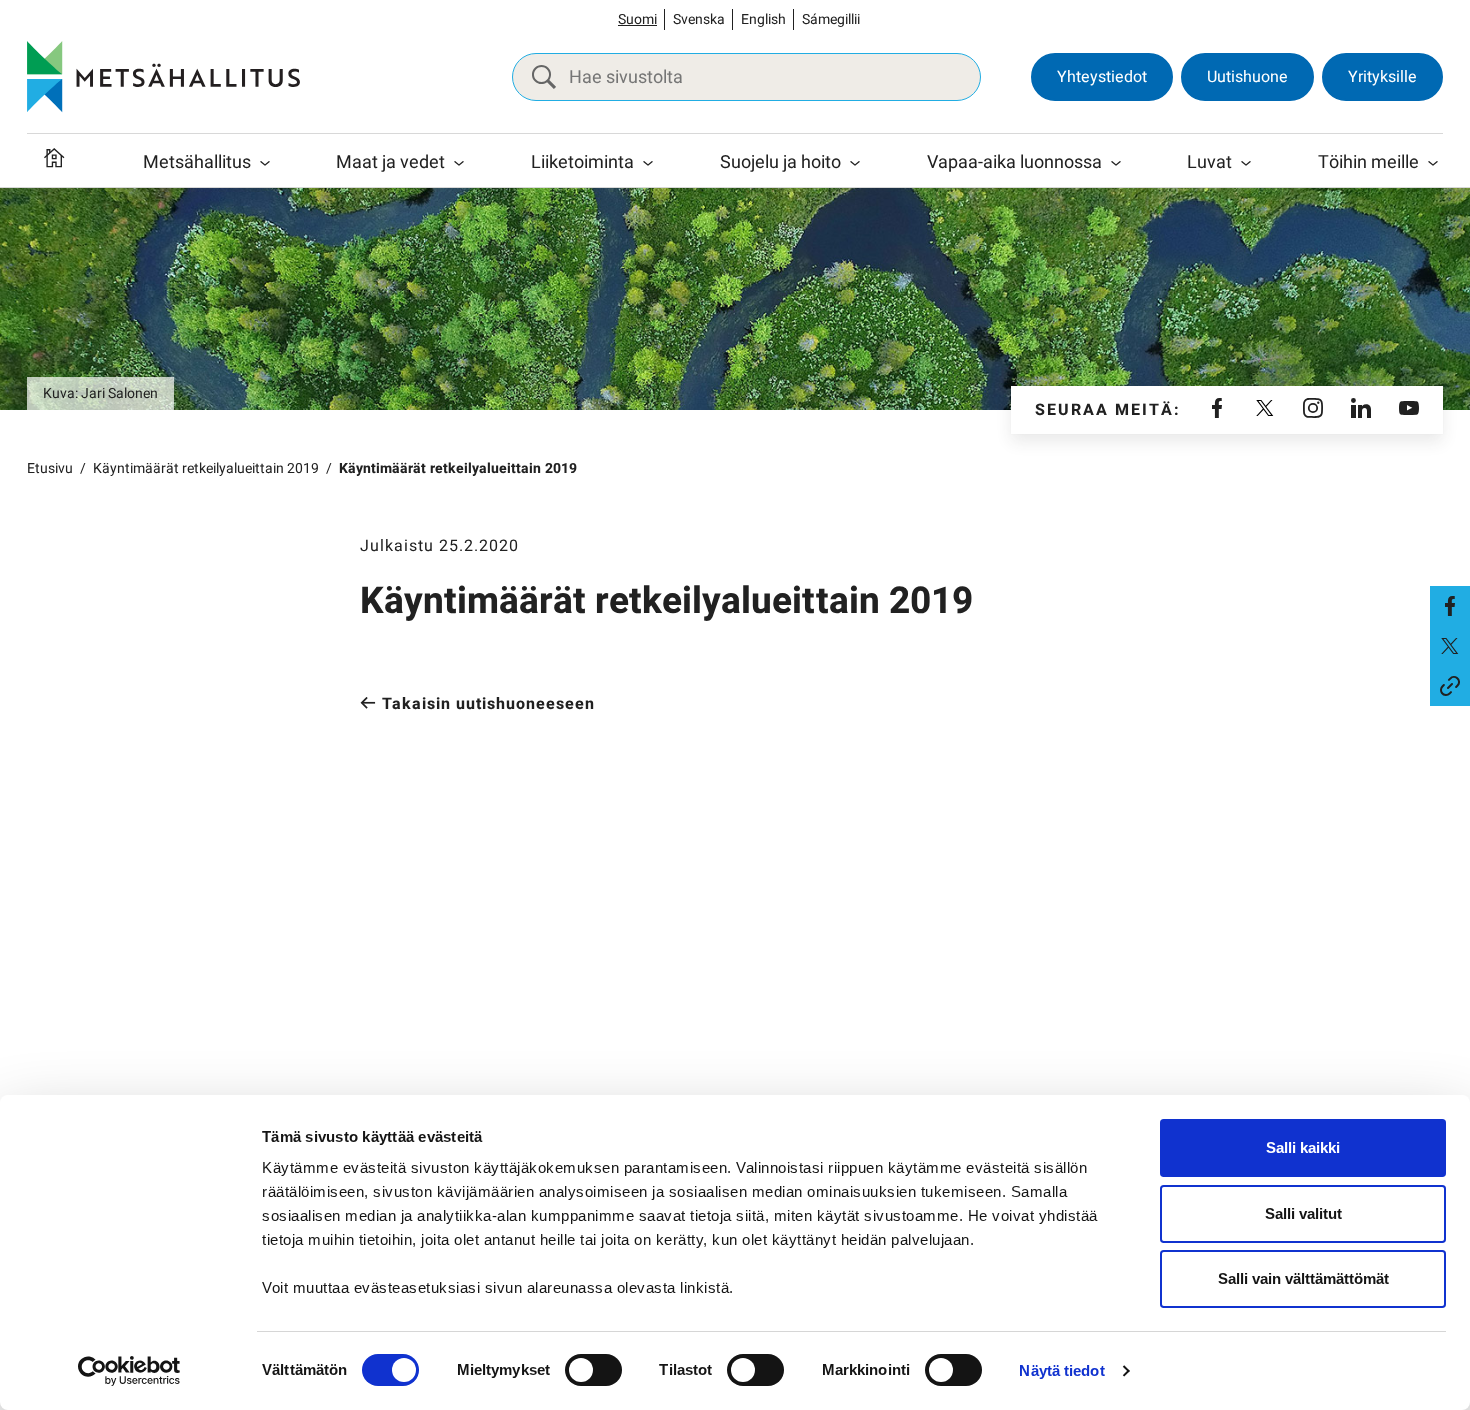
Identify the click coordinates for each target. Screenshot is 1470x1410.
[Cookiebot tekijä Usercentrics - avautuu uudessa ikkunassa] (129, 1371)
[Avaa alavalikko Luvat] (1246, 163)
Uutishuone (1247, 77)
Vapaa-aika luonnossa (1014, 162)
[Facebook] (1217, 410)
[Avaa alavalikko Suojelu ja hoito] (855, 163)
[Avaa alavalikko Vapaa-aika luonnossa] (1116, 163)
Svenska (699, 19)
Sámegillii (831, 19)
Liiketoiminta (582, 162)
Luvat (1209, 162)
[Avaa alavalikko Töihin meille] (1433, 163)
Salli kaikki (1303, 1147)
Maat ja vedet (390, 162)
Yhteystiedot (1102, 77)
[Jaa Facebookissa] (1450, 606)
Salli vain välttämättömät (1303, 1278)
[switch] (593, 1370)
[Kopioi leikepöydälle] (1450, 686)
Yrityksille (1382, 77)
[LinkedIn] (1361, 410)
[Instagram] (1313, 410)
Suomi (637, 19)
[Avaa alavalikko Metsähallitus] (265, 163)
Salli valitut (1303, 1213)
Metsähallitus (197, 162)
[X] (1265, 410)
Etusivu (50, 468)
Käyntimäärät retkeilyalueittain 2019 (206, 468)
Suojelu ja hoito (780, 162)
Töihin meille (1368, 162)
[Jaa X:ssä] (1450, 646)
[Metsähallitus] (163, 77)
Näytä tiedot (1061, 1370)
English (763, 19)
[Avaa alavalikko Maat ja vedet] (459, 163)
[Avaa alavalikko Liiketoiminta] (648, 163)
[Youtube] (1409, 410)
